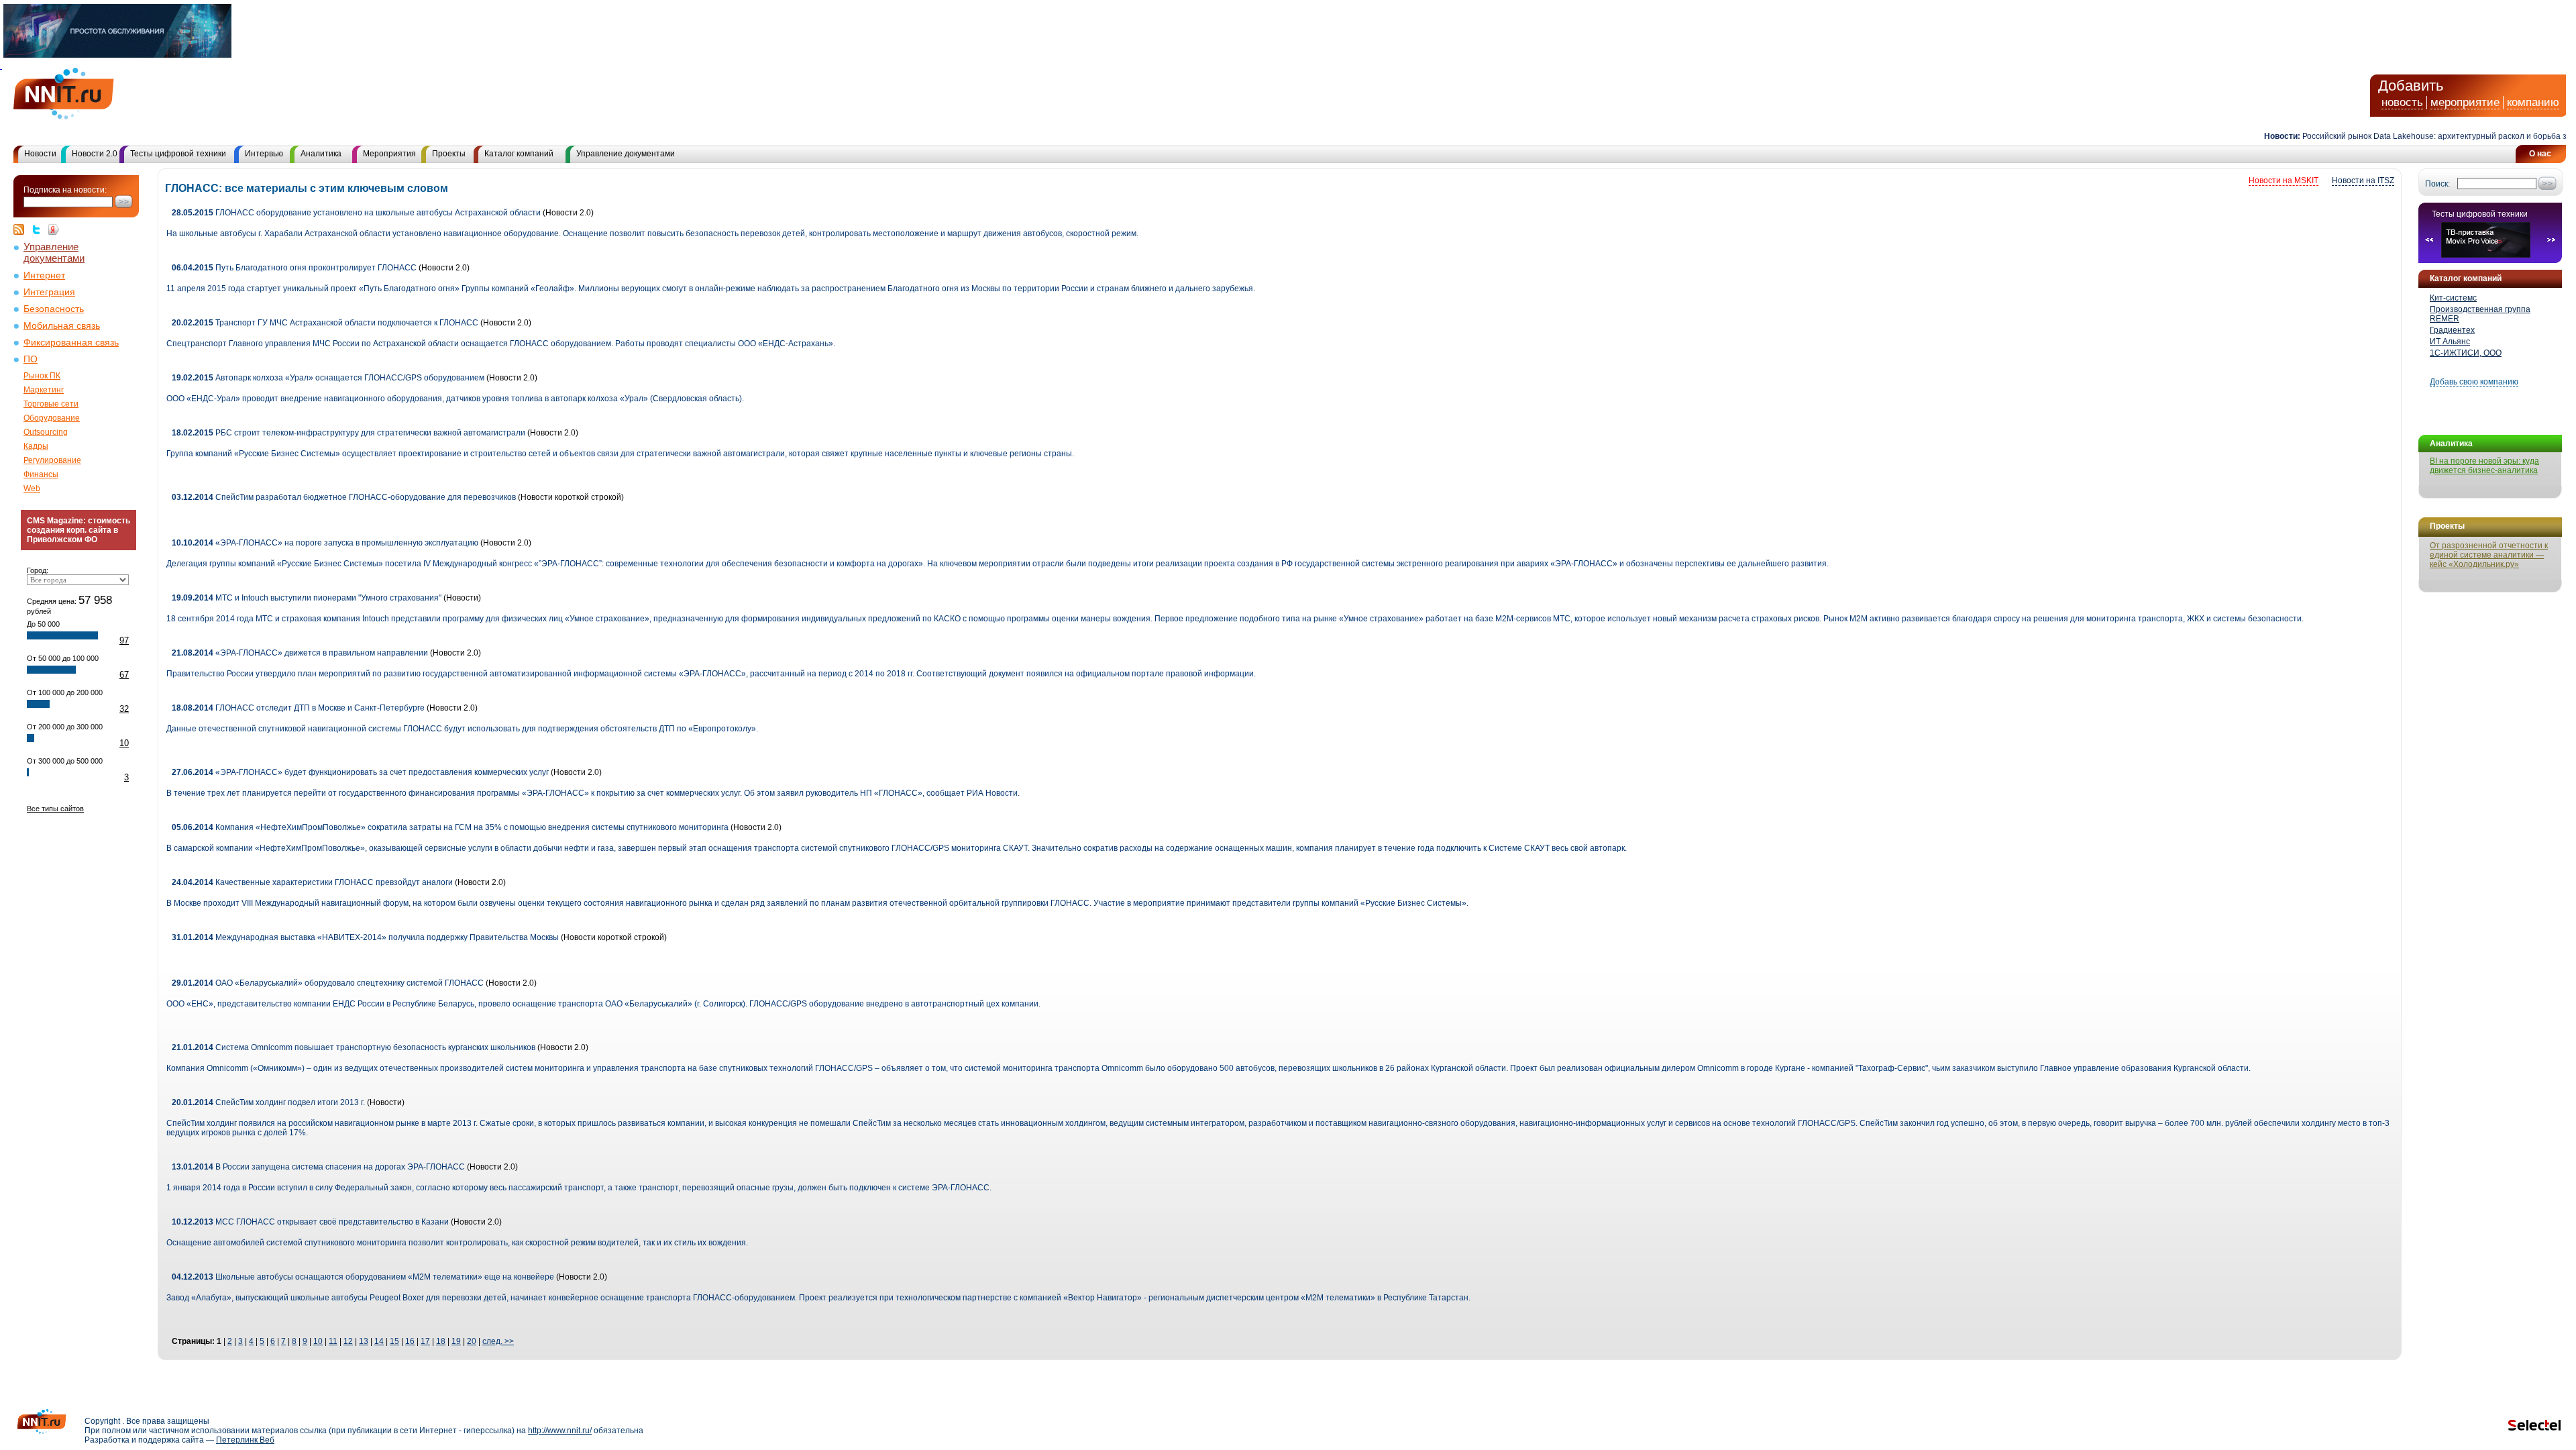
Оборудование (52, 418)
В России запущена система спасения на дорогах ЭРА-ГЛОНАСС (319, 1167)
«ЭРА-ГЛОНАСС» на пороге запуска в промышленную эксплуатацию (325, 543)
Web (32, 488)
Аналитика (321, 154)
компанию (2533, 102)
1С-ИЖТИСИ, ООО (2466, 353)
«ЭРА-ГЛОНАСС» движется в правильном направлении (300, 653)
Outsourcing (46, 432)
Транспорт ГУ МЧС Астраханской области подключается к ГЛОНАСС (325, 323)
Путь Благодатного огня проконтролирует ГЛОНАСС (294, 268)
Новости (40, 154)
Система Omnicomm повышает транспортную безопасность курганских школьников (355, 1047)
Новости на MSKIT (2284, 180)
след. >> (498, 1341)
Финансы (41, 474)
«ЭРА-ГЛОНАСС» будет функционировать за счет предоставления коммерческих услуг (360, 772)
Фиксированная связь (71, 343)
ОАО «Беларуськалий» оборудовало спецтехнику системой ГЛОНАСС (328, 983)
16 (410, 1341)
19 (456, 1341)
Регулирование (52, 460)
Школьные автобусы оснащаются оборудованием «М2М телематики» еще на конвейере (363, 1277)
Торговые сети (51, 404)
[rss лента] (22, 229)
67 (124, 675)
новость (2402, 102)
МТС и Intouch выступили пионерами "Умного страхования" (307, 598)
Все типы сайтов (55, 809)
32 (124, 709)
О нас (2540, 154)
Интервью (264, 154)
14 (379, 1341)
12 (348, 1341)
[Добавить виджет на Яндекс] (54, 229)
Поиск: (2437, 184)
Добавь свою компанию (2474, 382)
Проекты (449, 154)
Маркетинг (44, 390)
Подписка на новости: (65, 190)
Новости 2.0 (95, 154)
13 (364, 1341)
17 (425, 1341)
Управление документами (626, 154)
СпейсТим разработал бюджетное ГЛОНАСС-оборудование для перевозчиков (344, 497)
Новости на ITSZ (2363, 180)
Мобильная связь (62, 326)
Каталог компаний (519, 154)
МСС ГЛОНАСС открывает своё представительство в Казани (310, 1222)
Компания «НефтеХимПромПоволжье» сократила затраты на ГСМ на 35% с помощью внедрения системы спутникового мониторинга (450, 827)
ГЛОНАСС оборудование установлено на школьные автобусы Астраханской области (356, 213)
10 (124, 743)
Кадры (36, 446)
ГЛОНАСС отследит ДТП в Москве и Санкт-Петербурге (298, 708)
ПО (31, 359)
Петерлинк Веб (245, 1440)
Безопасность (54, 309)
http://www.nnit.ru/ (560, 1431)
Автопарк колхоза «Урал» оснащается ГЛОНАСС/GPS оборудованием (328, 378)
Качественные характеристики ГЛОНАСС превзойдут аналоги (312, 882)
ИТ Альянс (2450, 342)
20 (472, 1341)
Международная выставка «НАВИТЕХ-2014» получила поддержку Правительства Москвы (365, 937)
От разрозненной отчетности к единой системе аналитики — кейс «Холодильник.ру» (2489, 555)
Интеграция (49, 292)
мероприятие (2465, 102)
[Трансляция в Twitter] (40, 229)
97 (124, 640)
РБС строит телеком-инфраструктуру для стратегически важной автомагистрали (348, 433)
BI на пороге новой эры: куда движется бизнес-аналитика (2484, 466)
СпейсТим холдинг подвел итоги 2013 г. (269, 1102)
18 (441, 1341)
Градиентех (2452, 330)
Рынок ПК (42, 376)
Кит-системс (2453, 298)
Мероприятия (389, 154)
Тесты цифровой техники (178, 154)
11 (333, 1341)
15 (394, 1341)
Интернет (44, 275)
